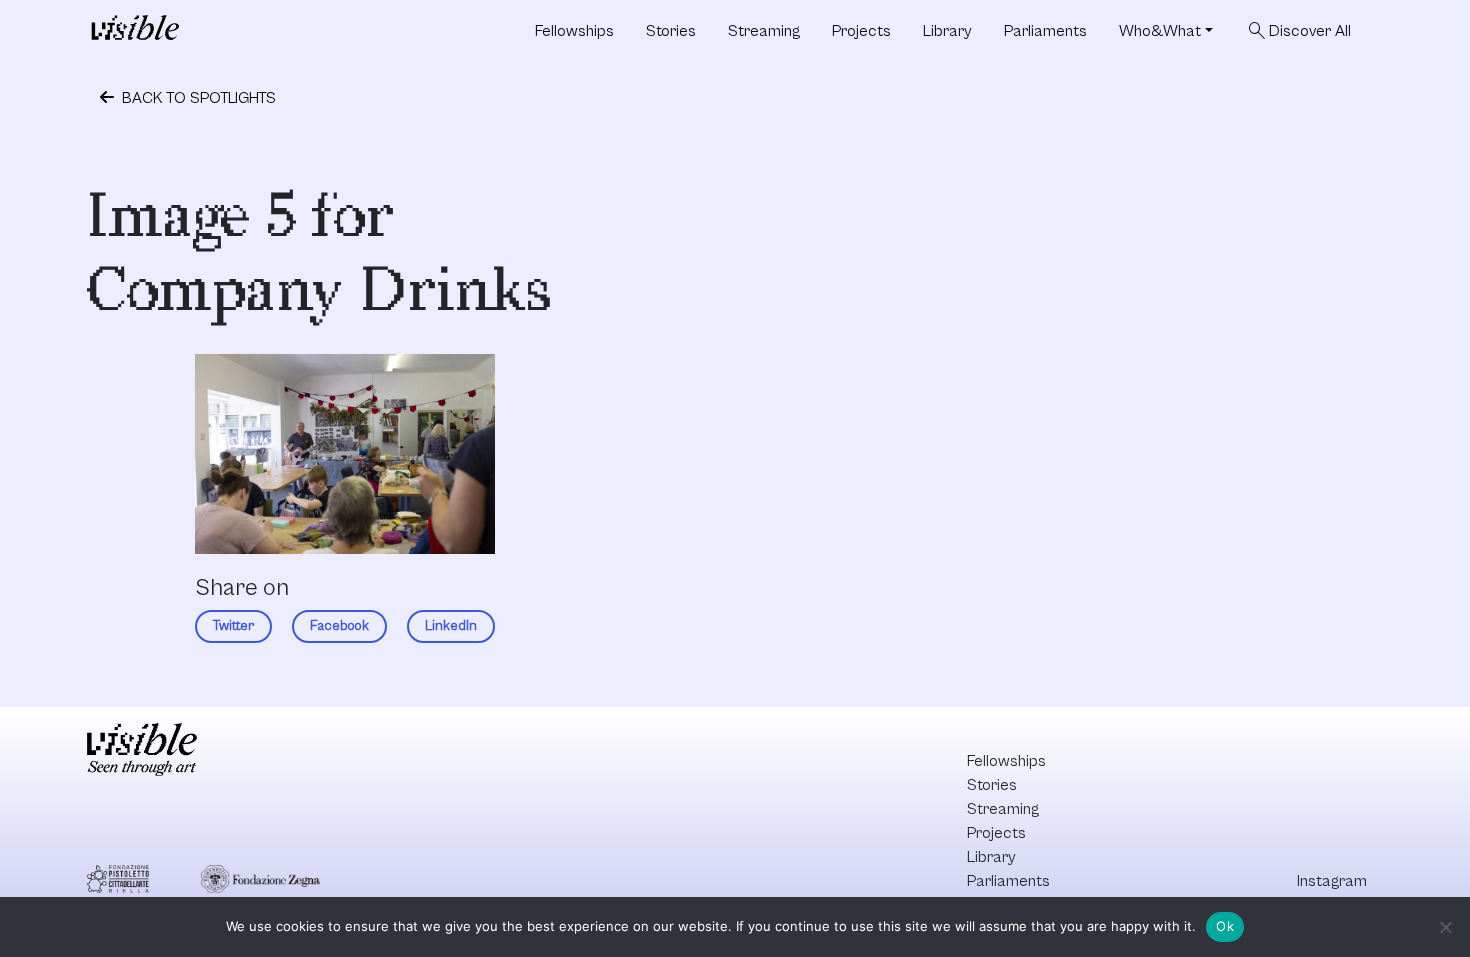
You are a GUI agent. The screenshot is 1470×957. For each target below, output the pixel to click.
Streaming (764, 31)
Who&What (1160, 31)
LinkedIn (451, 626)
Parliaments (1045, 31)
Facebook (339, 626)
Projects (861, 31)
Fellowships (574, 31)
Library (947, 31)
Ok (1225, 926)
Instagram (1332, 881)
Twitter (233, 626)
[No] (1445, 927)
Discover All (1298, 31)
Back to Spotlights (197, 98)
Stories (671, 31)
